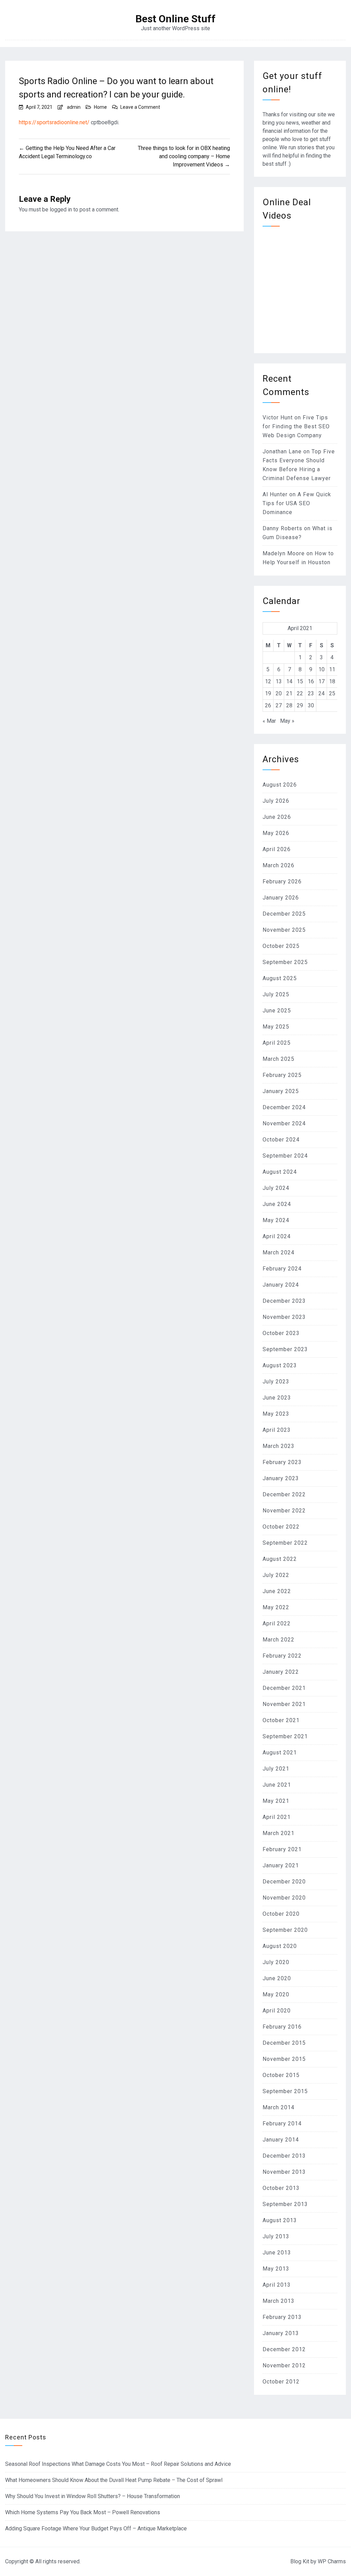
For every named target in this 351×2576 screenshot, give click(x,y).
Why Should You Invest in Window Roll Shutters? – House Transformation (93, 2496)
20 (279, 693)
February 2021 (282, 1849)
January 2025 (281, 1091)
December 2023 (284, 1301)
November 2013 (284, 2172)
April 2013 (277, 2285)
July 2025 (276, 994)
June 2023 (277, 1398)
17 (322, 681)
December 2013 (284, 2156)
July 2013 (276, 2236)
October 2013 (281, 2188)
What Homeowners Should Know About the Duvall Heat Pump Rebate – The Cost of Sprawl (114, 2480)
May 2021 (276, 1801)
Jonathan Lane (282, 451)
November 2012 (284, 2365)
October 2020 (281, 1914)
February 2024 (282, 1269)
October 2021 (281, 1720)
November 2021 (284, 1704)
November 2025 (284, 930)
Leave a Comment (140, 107)
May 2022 (276, 1607)
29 (300, 705)
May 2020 (276, 1994)
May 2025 (276, 1027)
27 (279, 705)
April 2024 (277, 1236)
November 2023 (284, 1317)
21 (289, 693)
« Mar (269, 721)
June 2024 (277, 1204)
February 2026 (282, 881)
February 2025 (282, 1075)
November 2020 (284, 1898)
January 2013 (281, 2333)
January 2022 (281, 1672)
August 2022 (280, 1559)
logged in (61, 210)
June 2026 (277, 817)
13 (279, 681)
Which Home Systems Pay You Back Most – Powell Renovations (83, 2512)
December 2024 (284, 1107)
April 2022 (277, 1623)
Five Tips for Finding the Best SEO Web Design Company (296, 426)
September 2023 (285, 1349)
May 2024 (276, 1220)
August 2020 (280, 1946)
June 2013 (277, 2253)
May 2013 (276, 2269)
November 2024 (284, 1123)
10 (322, 669)
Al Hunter (275, 494)
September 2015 (285, 2091)
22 (300, 693)
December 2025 (284, 914)
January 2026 (281, 898)
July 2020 (276, 1962)
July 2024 (276, 1188)
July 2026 (276, 801)
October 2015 (281, 2075)
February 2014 (282, 2124)
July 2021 (276, 1769)
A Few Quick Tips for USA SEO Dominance (297, 503)
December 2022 (284, 1494)
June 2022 (277, 1591)
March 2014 (279, 2107)
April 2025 (277, 1043)
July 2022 (276, 1575)
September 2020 (285, 1930)
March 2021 (279, 1833)
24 (322, 693)
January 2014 (281, 2140)
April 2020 (277, 2011)
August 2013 (280, 2220)
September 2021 (285, 1736)
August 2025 (280, 978)
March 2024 (279, 1252)
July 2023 (276, 1382)
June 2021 (277, 1785)
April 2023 (277, 1430)
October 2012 (281, 2382)
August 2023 (280, 1365)
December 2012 (284, 2349)
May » (287, 721)
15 (300, 681)
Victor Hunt (278, 417)
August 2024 (280, 1172)
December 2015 (284, 2043)
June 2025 (277, 1011)
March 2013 (279, 2301)
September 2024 (285, 1156)
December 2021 (284, 1688)
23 (311, 693)
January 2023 (281, 1478)
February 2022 (282, 1656)
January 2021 (281, 1865)
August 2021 (280, 1753)
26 (268, 705)
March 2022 (279, 1640)
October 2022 (281, 1527)
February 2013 (282, 2317)
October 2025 (281, 946)
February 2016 (282, 2027)
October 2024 (281, 1140)
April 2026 (277, 849)
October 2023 (281, 1333)
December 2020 (284, 1882)
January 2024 (281, 1285)
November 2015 (284, 2059)
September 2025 (285, 962)
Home (100, 107)
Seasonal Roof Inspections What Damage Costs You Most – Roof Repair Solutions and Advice (118, 2464)
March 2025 (279, 1059)
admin (74, 107)
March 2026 (279, 865)
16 (311, 681)
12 (268, 681)
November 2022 (284, 1511)
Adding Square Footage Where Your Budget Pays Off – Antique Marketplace (96, 2528)
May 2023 (276, 1414)
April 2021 (277, 1817)
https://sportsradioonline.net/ (54, 122)
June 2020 (277, 1978)
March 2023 (279, 1446)
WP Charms (332, 2561)
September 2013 (285, 2204)
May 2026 (276, 833)
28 (289, 705)
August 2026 (280, 785)
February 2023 (282, 1462)
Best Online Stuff (175, 19)
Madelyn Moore (284, 553)
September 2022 (285, 1543)
